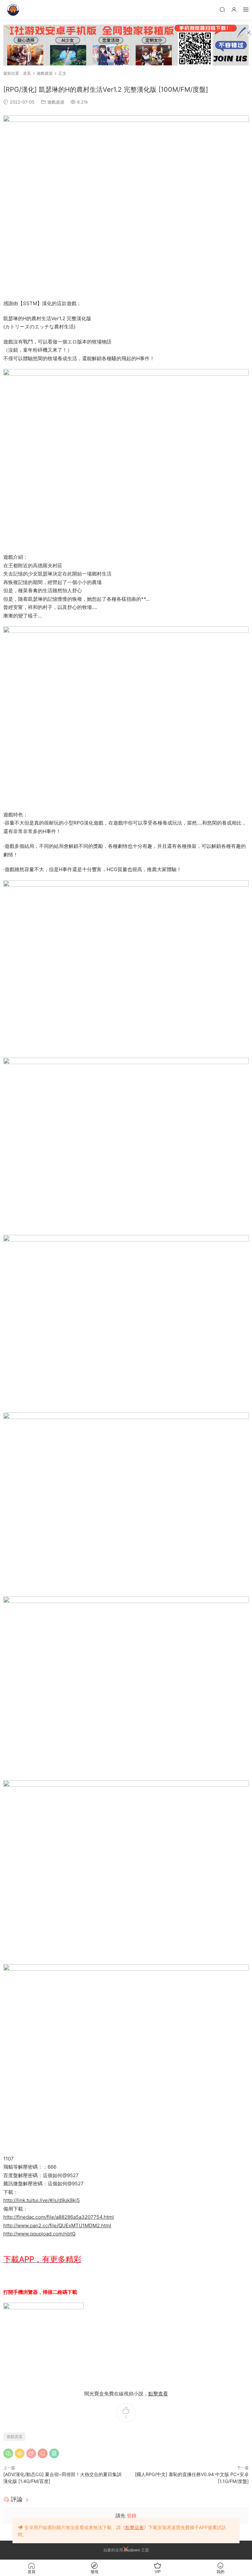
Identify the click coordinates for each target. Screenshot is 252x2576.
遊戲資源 (56, 102)
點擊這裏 (135, 2527)
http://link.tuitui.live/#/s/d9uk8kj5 (42, 2200)
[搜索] (222, 9)
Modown (132, 2550)
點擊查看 (158, 2394)
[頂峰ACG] (13, 10)
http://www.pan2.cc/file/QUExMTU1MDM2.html (57, 2225)
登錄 (132, 2516)
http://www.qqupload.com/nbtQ (39, 2234)
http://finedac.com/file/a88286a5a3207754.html (59, 2217)
